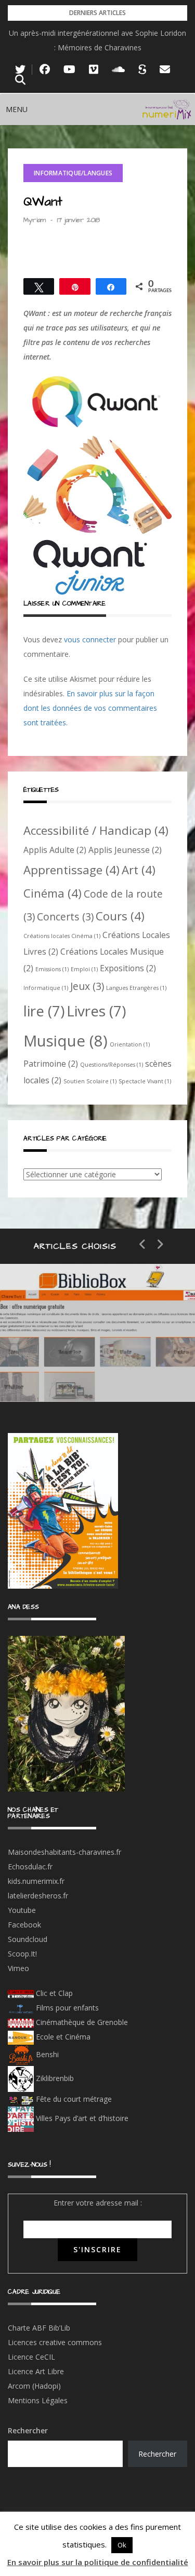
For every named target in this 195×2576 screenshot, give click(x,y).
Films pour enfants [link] (66, 2008)
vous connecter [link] (90, 639)
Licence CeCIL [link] (31, 2357)
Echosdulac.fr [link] (30, 1866)
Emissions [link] (52, 969)
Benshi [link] (47, 2054)
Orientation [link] (130, 1044)
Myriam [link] (35, 220)
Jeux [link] (87, 986)
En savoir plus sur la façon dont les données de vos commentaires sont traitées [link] (90, 708)
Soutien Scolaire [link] (90, 1081)
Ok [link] (122, 2545)
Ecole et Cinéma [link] (62, 2037)
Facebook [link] (24, 1925)
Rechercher (28, 2430)
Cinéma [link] (53, 893)
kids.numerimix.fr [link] (36, 1881)
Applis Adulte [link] (55, 850)
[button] (17, 109)
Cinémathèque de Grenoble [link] (81, 2022)
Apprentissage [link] (71, 870)
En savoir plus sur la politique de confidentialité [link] (98, 2562)
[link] (20, 70)
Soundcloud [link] (28, 1939)
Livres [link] (96, 1011)
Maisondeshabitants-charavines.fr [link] (64, 1852)
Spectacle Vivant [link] (145, 1081)
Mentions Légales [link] (38, 2400)
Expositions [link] (128, 968)
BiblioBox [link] (96, 1334)
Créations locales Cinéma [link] (62, 936)
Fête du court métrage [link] (73, 2099)
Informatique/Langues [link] (73, 173)
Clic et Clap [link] (53, 1993)
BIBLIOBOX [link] (75, 1370)
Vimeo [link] (18, 1968)
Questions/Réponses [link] (112, 1065)
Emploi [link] (84, 969)
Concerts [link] (65, 917)
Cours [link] (120, 916)
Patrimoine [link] (51, 1064)
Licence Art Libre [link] (36, 2371)
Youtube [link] (22, 1910)
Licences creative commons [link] (56, 2342)
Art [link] (139, 870)
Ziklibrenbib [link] (54, 2078)
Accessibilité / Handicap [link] (96, 830)
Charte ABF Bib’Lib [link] (39, 2328)
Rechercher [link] (157, 2454)
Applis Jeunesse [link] (125, 850)
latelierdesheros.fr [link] (38, 1896)
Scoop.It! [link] (22, 1954)
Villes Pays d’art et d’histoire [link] (81, 2118)
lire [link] (44, 1011)
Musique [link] (66, 1041)
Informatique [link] (46, 988)
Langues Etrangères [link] (136, 988)
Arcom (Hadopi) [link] (34, 2386)
